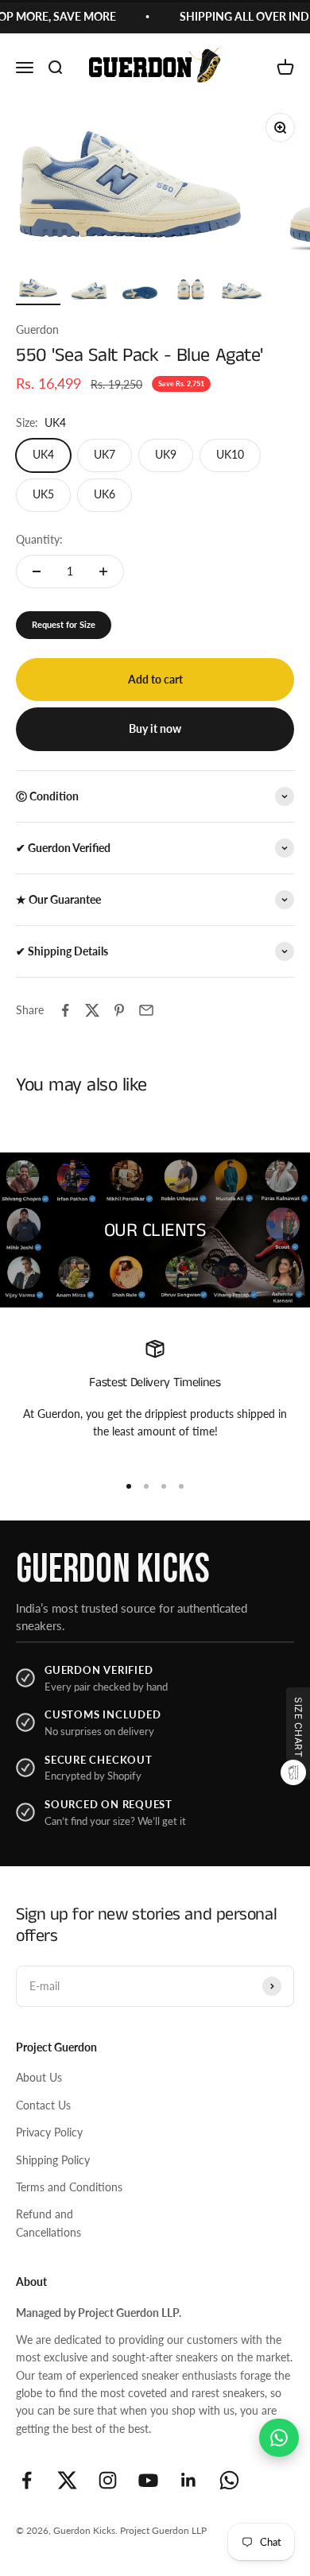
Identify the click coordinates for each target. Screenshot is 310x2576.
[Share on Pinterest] (119, 1010)
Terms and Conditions (69, 2187)
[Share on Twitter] (92, 1010)
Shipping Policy (53, 2160)
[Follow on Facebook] (27, 2480)
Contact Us (43, 2105)
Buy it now (155, 728)
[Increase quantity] (103, 571)
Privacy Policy (49, 2132)
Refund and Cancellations (48, 2223)
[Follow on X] (67, 2480)
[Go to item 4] (191, 289)
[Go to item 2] (89, 289)
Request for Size (64, 624)
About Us (39, 2077)
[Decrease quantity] (37, 571)
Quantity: (39, 539)
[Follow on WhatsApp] (229, 2480)
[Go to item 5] (242, 289)
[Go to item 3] (140, 289)
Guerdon (37, 329)
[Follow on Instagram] (108, 2480)
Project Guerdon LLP (163, 2530)
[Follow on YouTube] (148, 2480)
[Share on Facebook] (65, 1010)
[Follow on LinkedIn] (189, 2480)
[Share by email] (146, 1010)
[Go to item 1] (38, 289)
